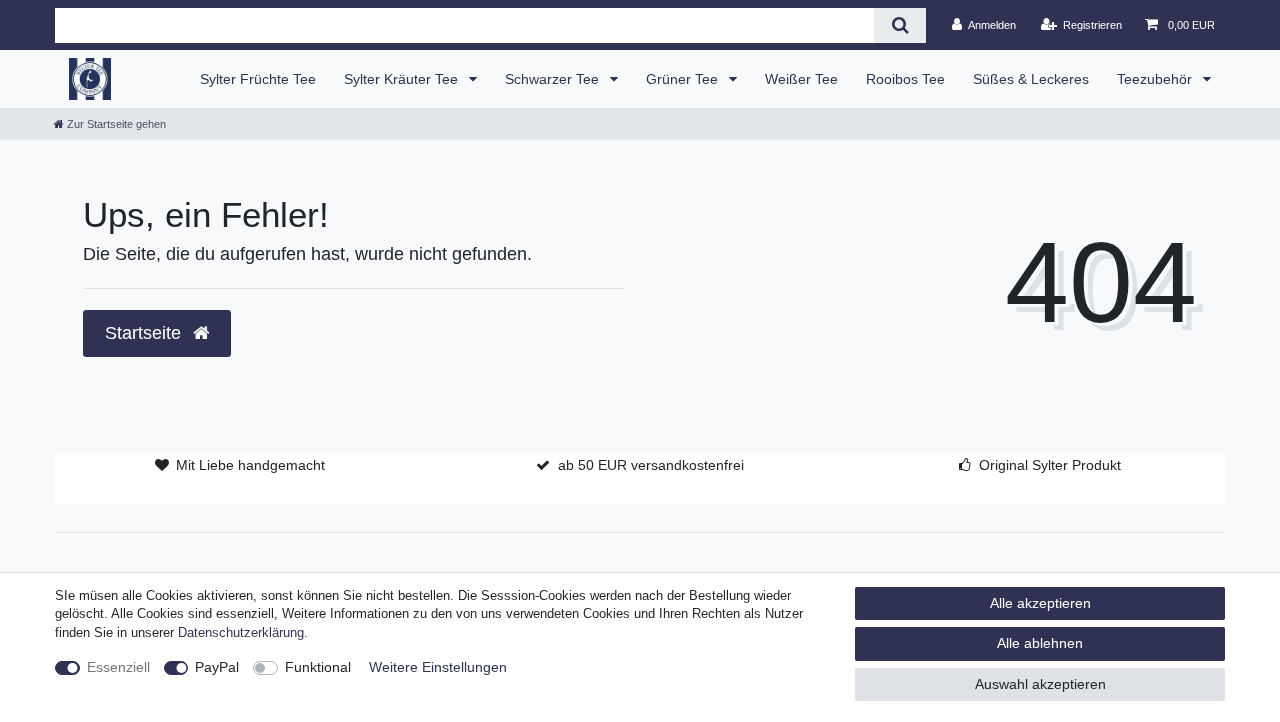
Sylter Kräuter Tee (403, 79)
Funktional (318, 667)
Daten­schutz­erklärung (241, 633)
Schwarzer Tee (554, 79)
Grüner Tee (684, 79)
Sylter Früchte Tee (258, 79)
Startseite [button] (145, 333)
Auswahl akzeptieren (1040, 684)
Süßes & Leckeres (1031, 79)
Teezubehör (1156, 79)
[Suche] (899, 25)
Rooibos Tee (905, 79)
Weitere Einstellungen (438, 667)
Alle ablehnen (1040, 643)
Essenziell (118, 667)
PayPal (217, 667)
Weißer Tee (801, 79)
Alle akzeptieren (1040, 603)
